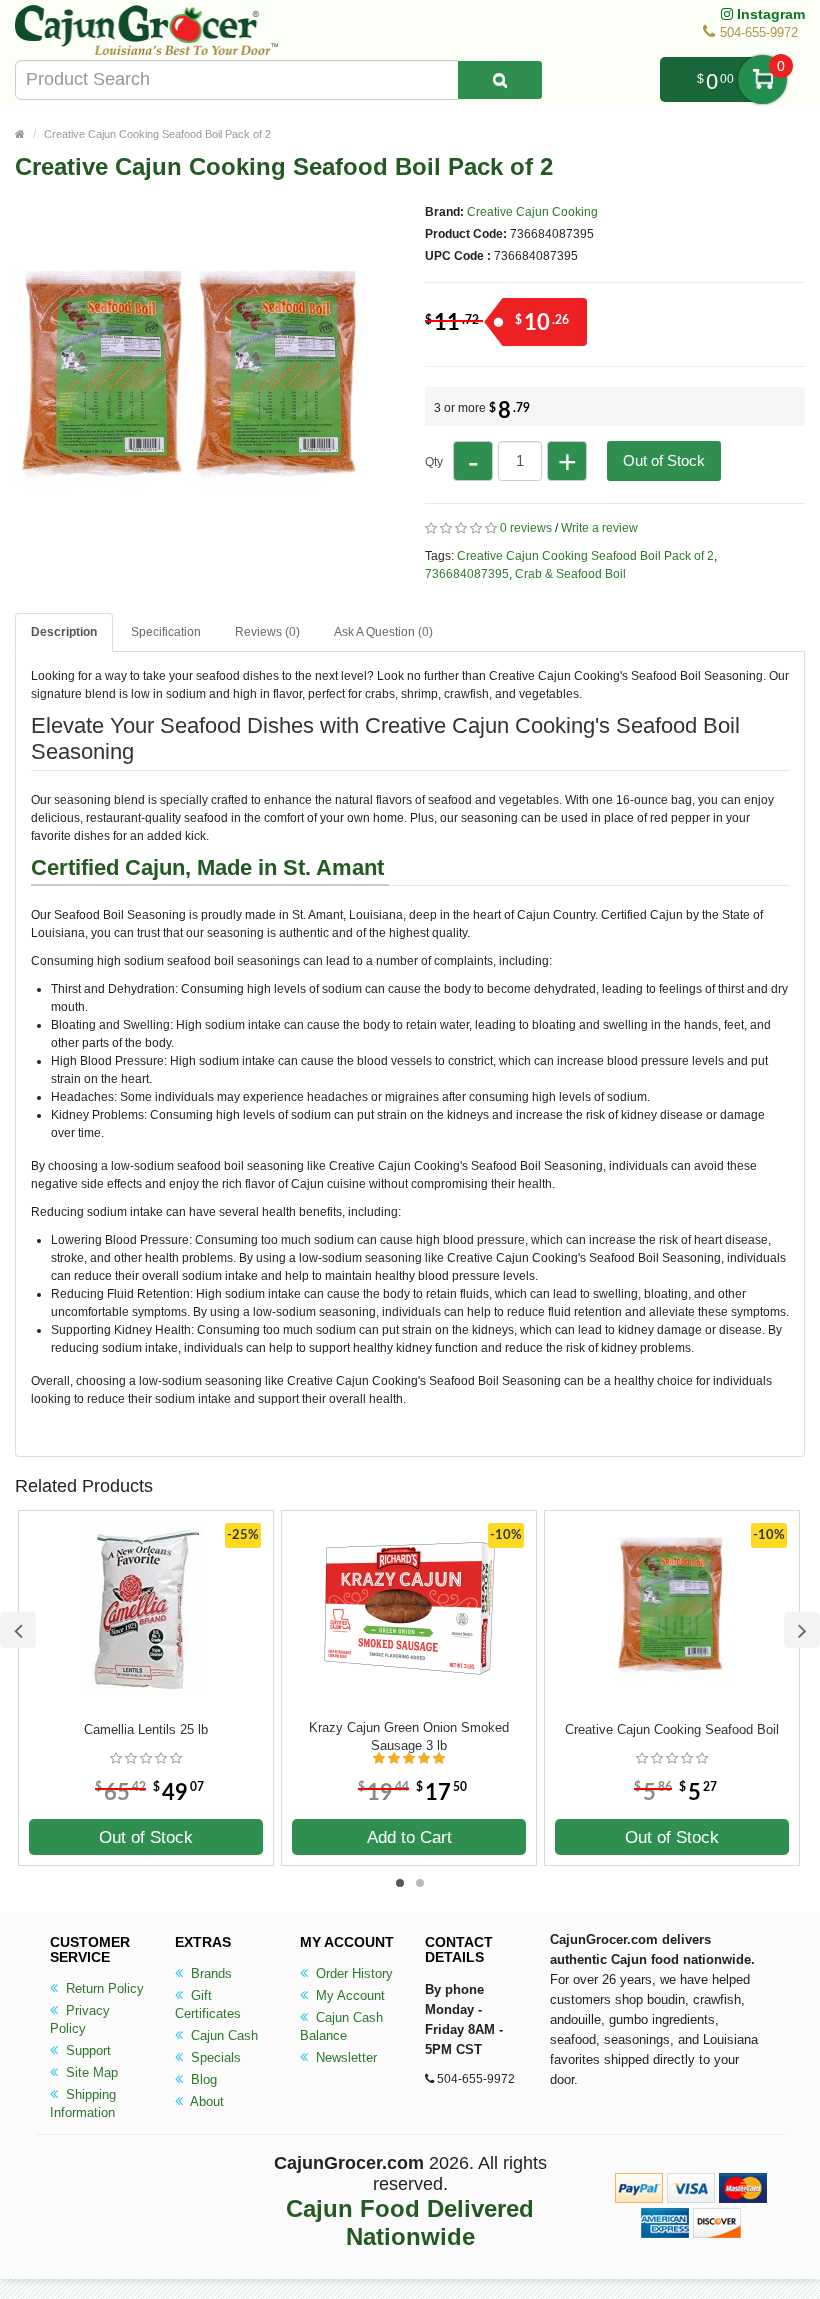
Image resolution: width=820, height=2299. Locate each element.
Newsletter (344, 2057)
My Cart (762, 79)
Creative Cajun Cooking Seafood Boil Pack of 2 (157, 134)
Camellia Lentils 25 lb (146, 1729)
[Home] (20, 134)
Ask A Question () (383, 632)
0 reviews (526, 528)
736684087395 (467, 574)
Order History (352, 1973)
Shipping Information (83, 2103)
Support (86, 2050)
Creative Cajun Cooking (532, 212)
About (205, 2101)
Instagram (769, 14)
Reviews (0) (267, 632)
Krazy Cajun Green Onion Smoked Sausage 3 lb (409, 1736)
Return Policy (103, 1988)
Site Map (90, 2072)
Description (64, 632)
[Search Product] (500, 80)
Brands (209, 1973)
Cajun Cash (222, 2035)
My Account (348, 1995)
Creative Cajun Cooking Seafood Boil (672, 1729)
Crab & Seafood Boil (570, 574)
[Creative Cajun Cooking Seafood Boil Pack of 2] (190, 542)
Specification (166, 632)
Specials (214, 2057)
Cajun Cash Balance (341, 2026)
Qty (434, 462)
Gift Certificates (208, 2004)
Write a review (599, 528)
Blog (202, 2079)
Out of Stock (664, 460)
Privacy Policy (80, 2019)
